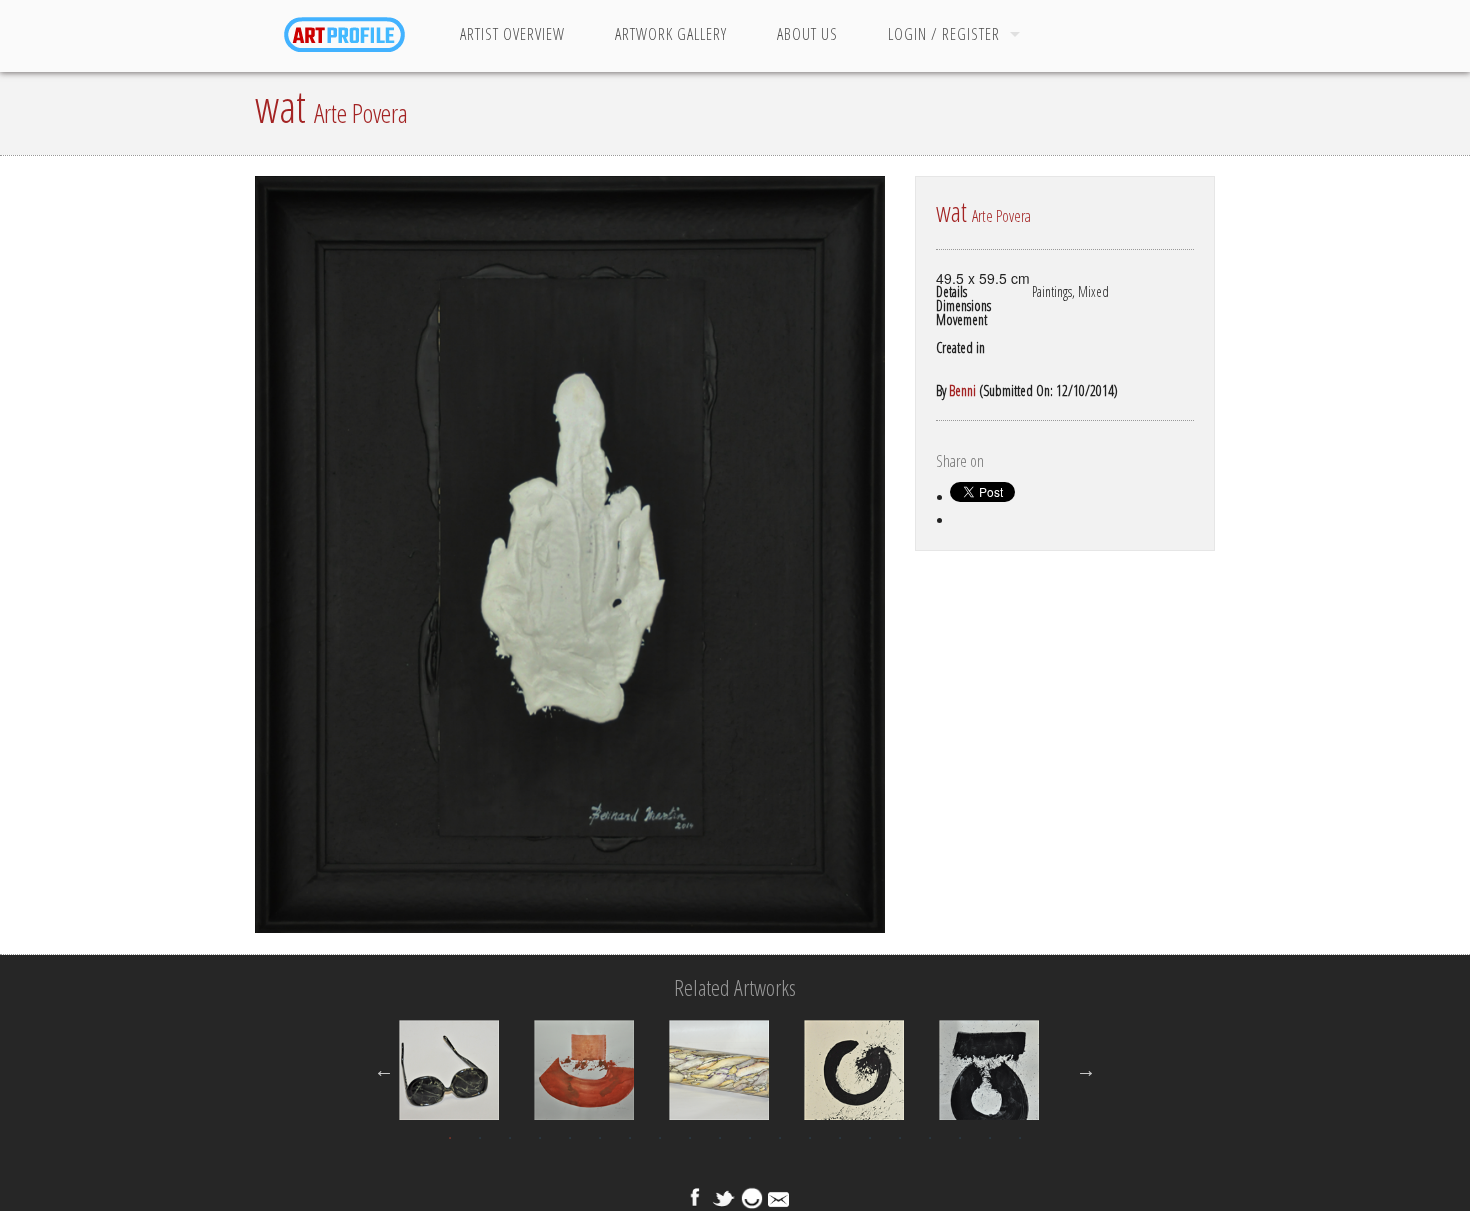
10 (720, 1138)
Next (1086, 1070)
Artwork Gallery (671, 34)
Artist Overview (512, 34)
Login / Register (944, 34)
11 (750, 1138)
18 (960, 1138)
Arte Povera (361, 113)
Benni (962, 390)
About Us (807, 34)
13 (810, 1138)
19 (990, 1138)
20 (1020, 1138)
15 (870, 1138)
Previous (384, 1070)
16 (900, 1138)
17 (930, 1138)
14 (840, 1138)
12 (780, 1138)
